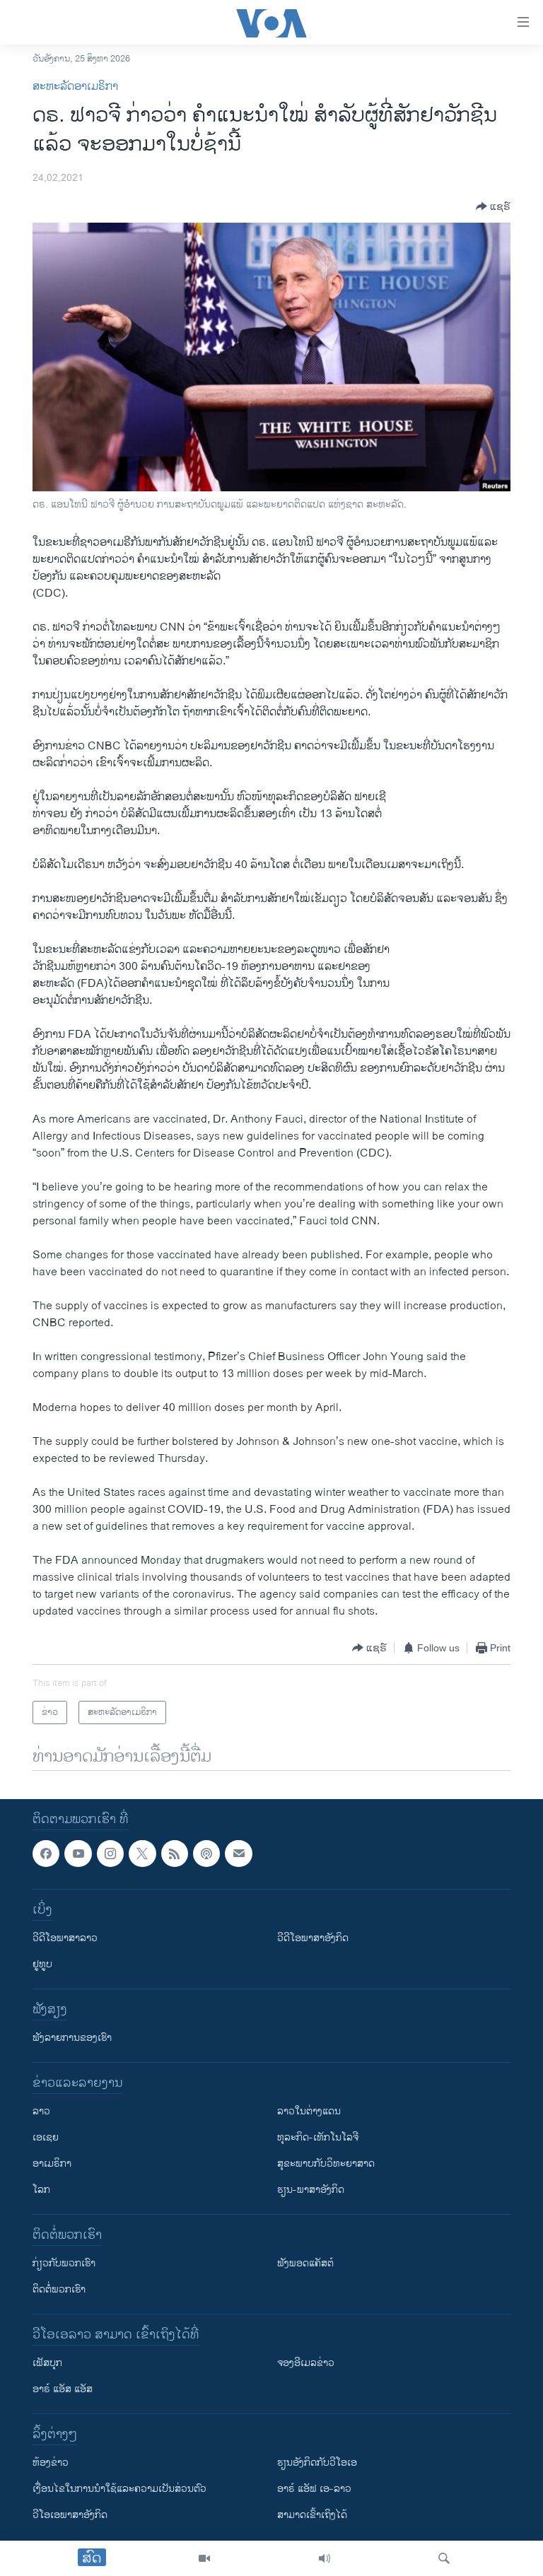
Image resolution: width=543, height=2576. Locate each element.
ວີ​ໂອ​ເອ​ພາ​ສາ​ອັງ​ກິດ (70, 2516)
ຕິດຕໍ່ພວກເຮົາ (59, 2290)
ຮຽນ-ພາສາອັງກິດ (311, 2190)
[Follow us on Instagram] (110, 1854)
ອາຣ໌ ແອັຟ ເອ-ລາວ (314, 2489)
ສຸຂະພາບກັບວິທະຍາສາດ (326, 2164)
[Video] (204, 2558)
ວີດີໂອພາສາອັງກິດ (313, 1939)
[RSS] (175, 1854)
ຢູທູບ (42, 1965)
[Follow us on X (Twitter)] (142, 1854)
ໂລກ (41, 2190)
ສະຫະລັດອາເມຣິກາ (75, 87)
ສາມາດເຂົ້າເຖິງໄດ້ (312, 2516)
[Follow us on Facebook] (46, 1854)
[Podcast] (206, 1854)
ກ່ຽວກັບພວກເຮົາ (64, 2264)
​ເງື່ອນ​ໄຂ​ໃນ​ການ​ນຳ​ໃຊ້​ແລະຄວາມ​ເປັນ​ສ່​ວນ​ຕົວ (119, 2489)
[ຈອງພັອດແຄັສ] (238, 1854)
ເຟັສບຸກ (47, 2364)
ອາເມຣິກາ (52, 2164)
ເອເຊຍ (46, 2138)
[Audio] (325, 2558)
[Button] (493, 206)
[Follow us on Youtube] (78, 1854)
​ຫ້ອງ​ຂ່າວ (51, 2463)
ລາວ (41, 2112)
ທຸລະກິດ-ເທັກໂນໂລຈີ (318, 2138)
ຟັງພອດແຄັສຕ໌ (305, 2264)
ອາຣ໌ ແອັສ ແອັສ (63, 2390)
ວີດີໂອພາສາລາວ (65, 1939)
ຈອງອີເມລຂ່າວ (306, 2364)
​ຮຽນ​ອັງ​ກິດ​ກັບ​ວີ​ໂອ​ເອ (317, 2463)
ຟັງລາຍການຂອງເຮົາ (72, 2038)
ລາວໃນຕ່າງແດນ (309, 2112)
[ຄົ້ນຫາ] (444, 2558)
